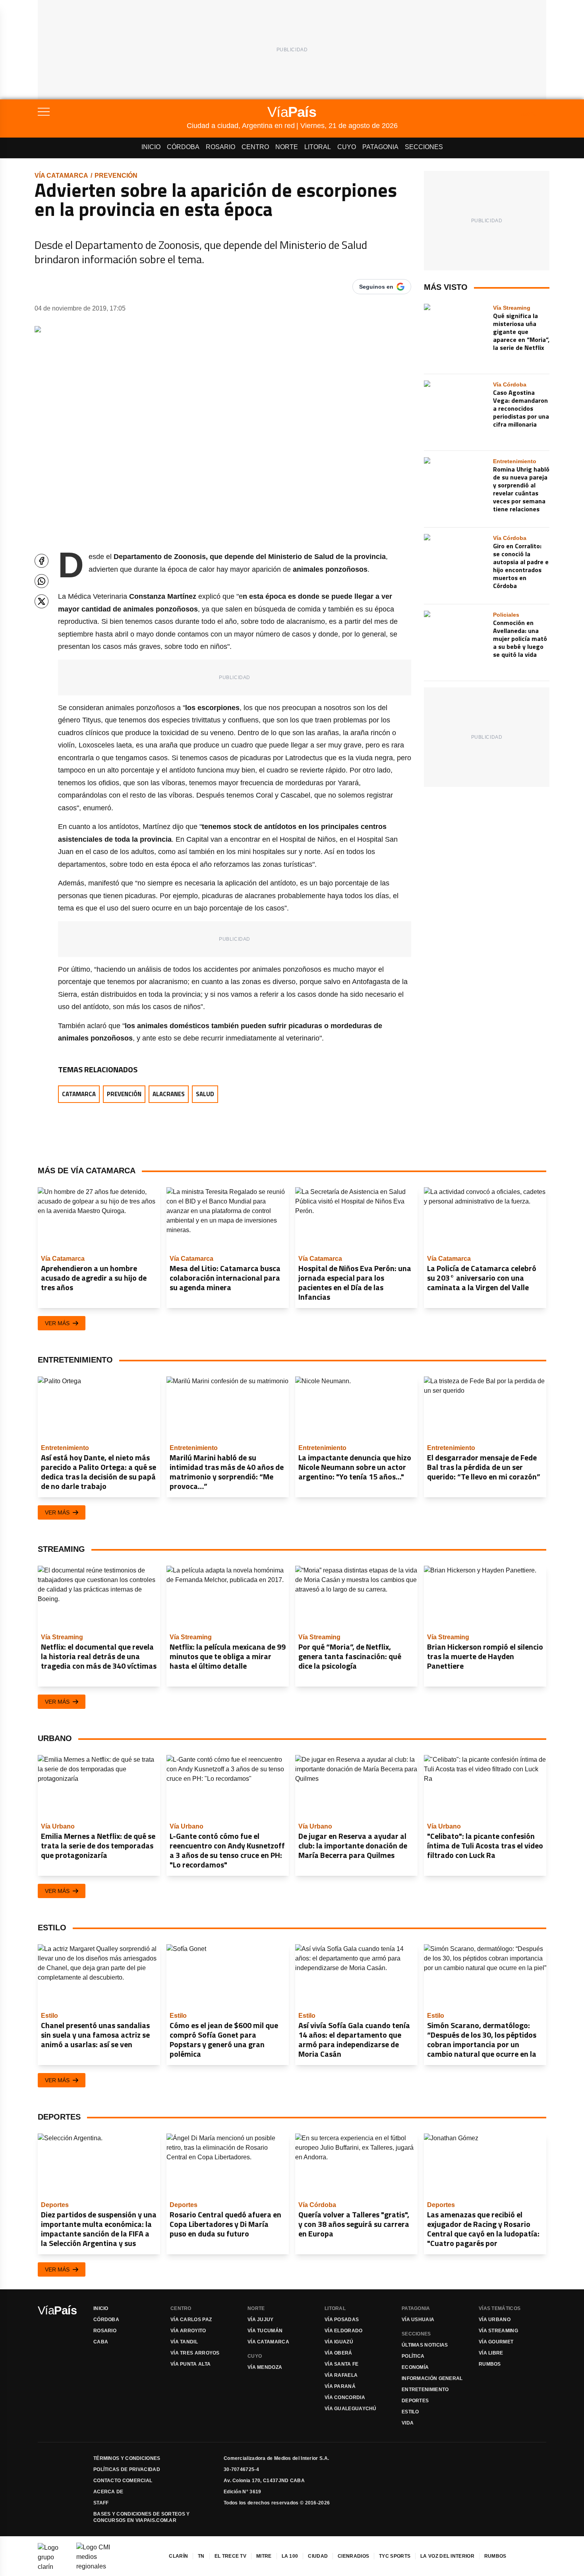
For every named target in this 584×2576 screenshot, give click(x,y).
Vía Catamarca (61, 176)
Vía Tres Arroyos (195, 2353)
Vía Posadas (342, 2320)
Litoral (318, 147)
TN (201, 2556)
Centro (255, 147)
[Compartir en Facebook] (42, 561)
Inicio (151, 147)
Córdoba (183, 147)
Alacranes (169, 1094)
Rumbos (490, 2364)
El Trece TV (230, 2556)
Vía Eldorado (344, 2331)
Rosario (220, 147)
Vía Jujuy (261, 2320)
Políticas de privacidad (127, 2469)
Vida (408, 2423)
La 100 (290, 2556)
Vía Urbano (495, 2320)
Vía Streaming (498, 2331)
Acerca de (108, 2492)
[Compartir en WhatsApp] (42, 581)
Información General (432, 2378)
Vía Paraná (340, 2386)
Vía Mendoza (265, 2367)
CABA (101, 2342)
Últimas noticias (425, 2345)
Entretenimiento (425, 2390)
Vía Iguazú (339, 2342)
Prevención (116, 176)
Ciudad (318, 2556)
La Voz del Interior (447, 2556)
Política (413, 2356)
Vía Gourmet (496, 2342)
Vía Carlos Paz (191, 2320)
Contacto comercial (123, 2481)
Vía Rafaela (341, 2375)
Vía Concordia (345, 2397)
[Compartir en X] (42, 601)
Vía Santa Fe (342, 2364)
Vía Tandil (184, 2342)
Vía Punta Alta (190, 2364)
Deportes (415, 2401)
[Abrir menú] (112, 112)
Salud (205, 1094)
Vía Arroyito (188, 2331)
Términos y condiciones (127, 2458)
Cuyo (347, 147)
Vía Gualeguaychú (351, 2409)
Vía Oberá (338, 2353)
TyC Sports (395, 2556)
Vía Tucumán (265, 2331)
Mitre (264, 2556)
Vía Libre (491, 2353)
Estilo (410, 2412)
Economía (415, 2367)
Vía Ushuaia (418, 2320)
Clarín (178, 2556)
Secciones (424, 147)
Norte (287, 147)
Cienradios (353, 2556)
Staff (101, 2503)
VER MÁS (57, 1323)
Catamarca (79, 1094)
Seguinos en (376, 287)
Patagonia (380, 147)
